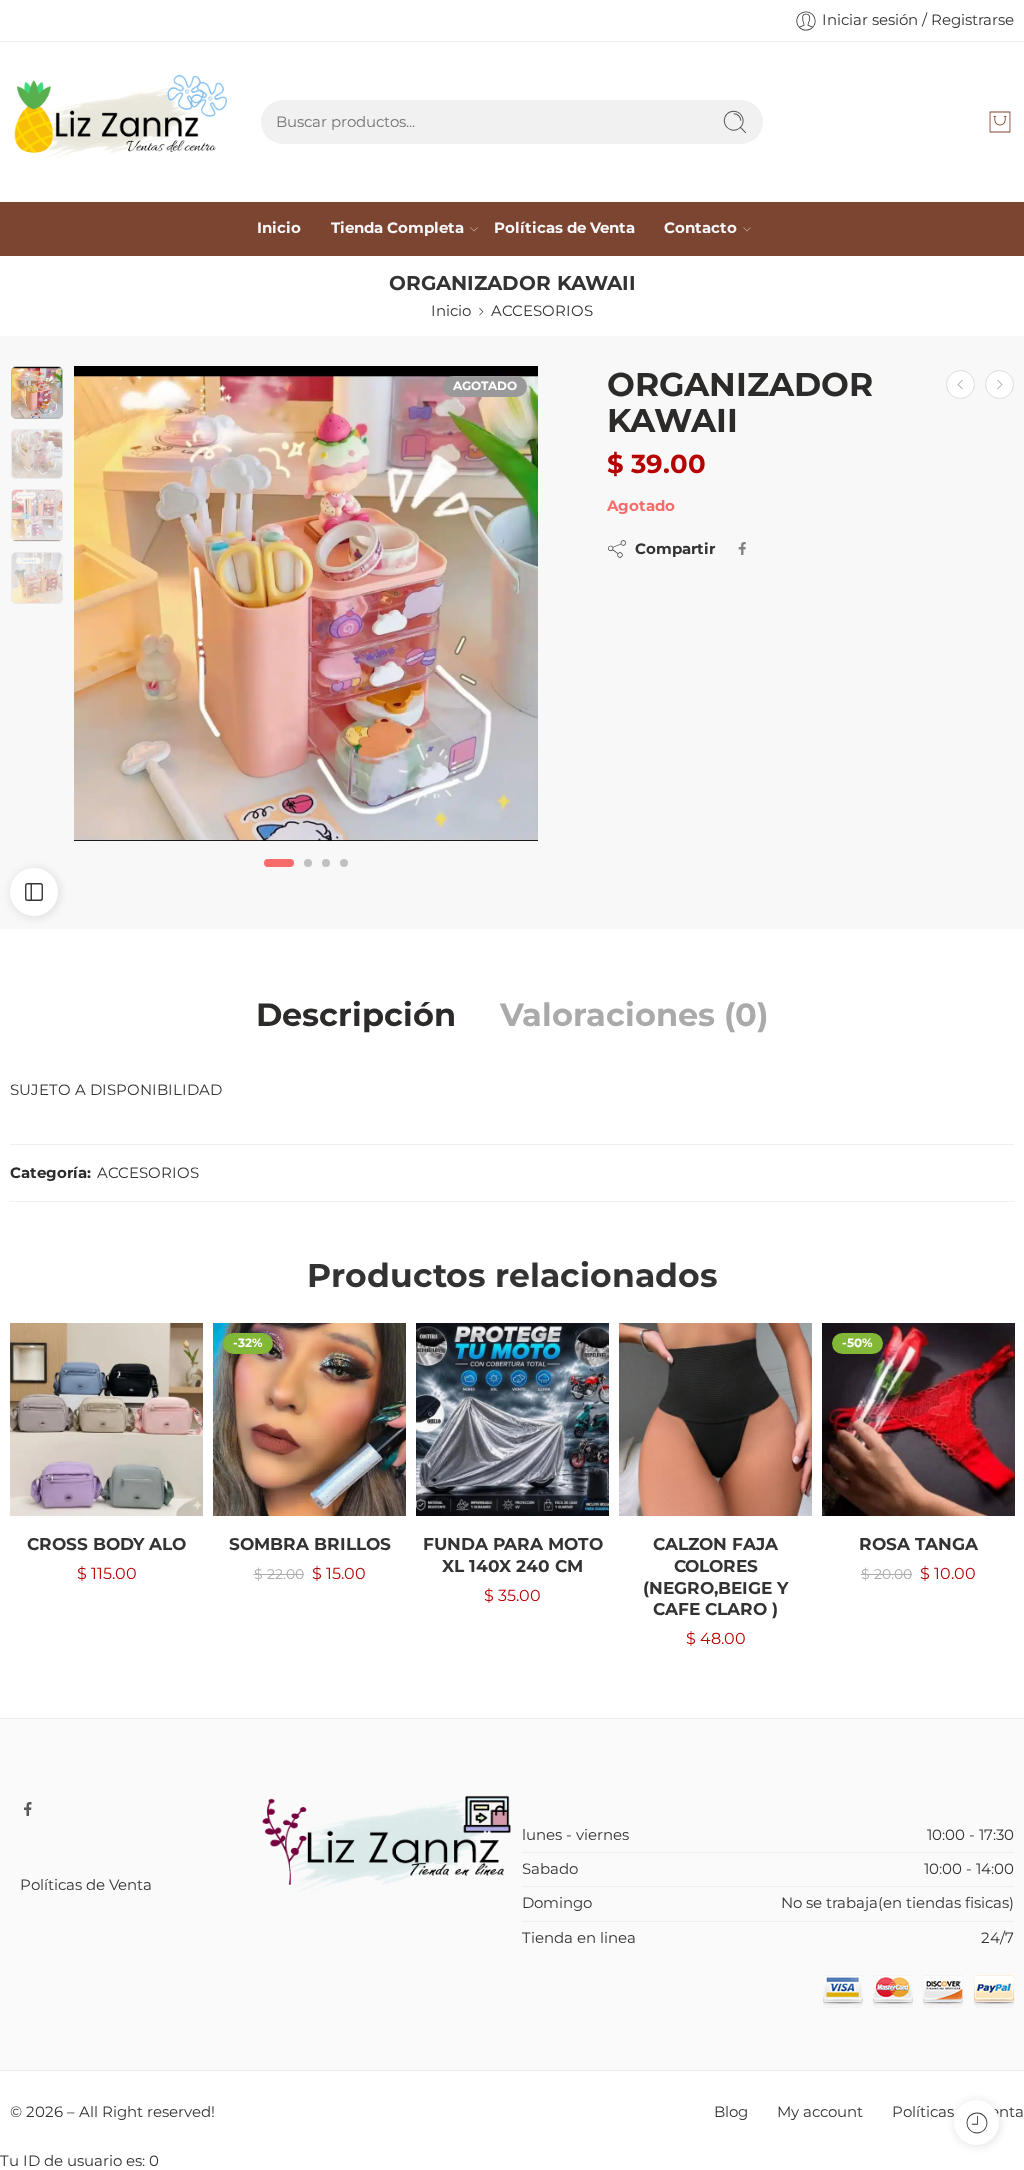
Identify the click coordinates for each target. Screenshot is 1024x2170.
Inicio (279, 228)
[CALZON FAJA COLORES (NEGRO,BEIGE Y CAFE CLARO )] (715, 1419)
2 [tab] (308, 878)
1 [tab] (278, 878)
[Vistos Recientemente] (976, 2122)
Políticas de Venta (564, 228)
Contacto (700, 228)
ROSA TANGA (918, 1544)
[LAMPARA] (960, 384)
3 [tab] (326, 878)
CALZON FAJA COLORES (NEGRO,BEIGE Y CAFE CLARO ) (715, 1576)
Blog (731, 2112)
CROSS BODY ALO (106, 1544)
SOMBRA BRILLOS (310, 1544)
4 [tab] (344, 878)
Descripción (356, 1015)
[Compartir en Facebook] (742, 548)
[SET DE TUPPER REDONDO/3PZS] (999, 384)
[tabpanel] (306, 608)
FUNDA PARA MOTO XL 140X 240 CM (513, 1555)
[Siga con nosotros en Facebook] (28, 1809)
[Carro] (1000, 122)
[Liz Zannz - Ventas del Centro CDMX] (123, 122)
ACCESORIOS (542, 311)
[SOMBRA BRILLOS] (309, 1419)
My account (820, 2112)
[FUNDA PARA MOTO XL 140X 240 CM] (512, 1419)
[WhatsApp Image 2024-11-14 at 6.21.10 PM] (306, 603)
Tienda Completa (397, 228)
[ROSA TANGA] (918, 1419)
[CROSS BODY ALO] (106, 1419)
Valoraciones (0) (634, 1015)
